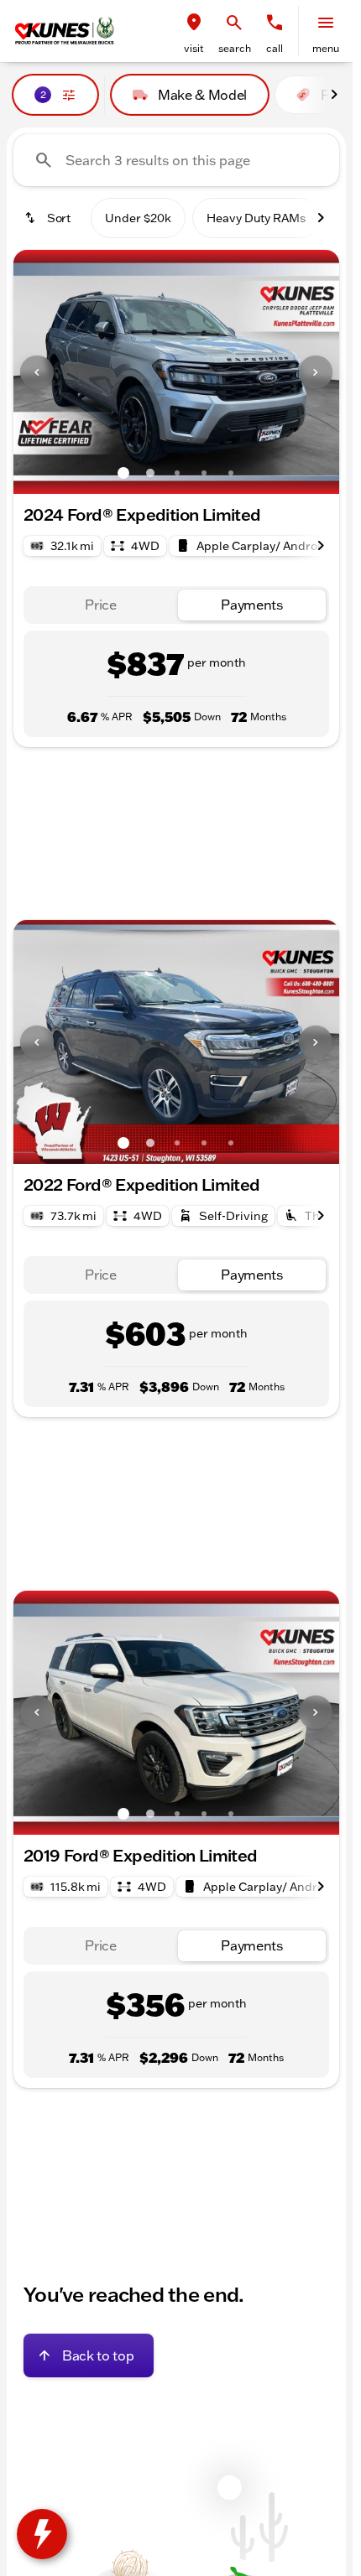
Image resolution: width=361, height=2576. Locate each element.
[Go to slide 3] (177, 473)
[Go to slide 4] (204, 473)
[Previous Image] (37, 372)
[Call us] (275, 23)
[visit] (194, 23)
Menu (326, 48)
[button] (194, 31)
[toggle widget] (42, 2534)
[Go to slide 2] (150, 473)
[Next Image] (316, 372)
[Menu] (326, 23)
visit (194, 48)
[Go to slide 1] (123, 473)
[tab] (101, 605)
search (235, 48)
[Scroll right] (334, 95)
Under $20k (138, 218)
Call (275, 48)
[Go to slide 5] (231, 473)
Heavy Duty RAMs (256, 218)
